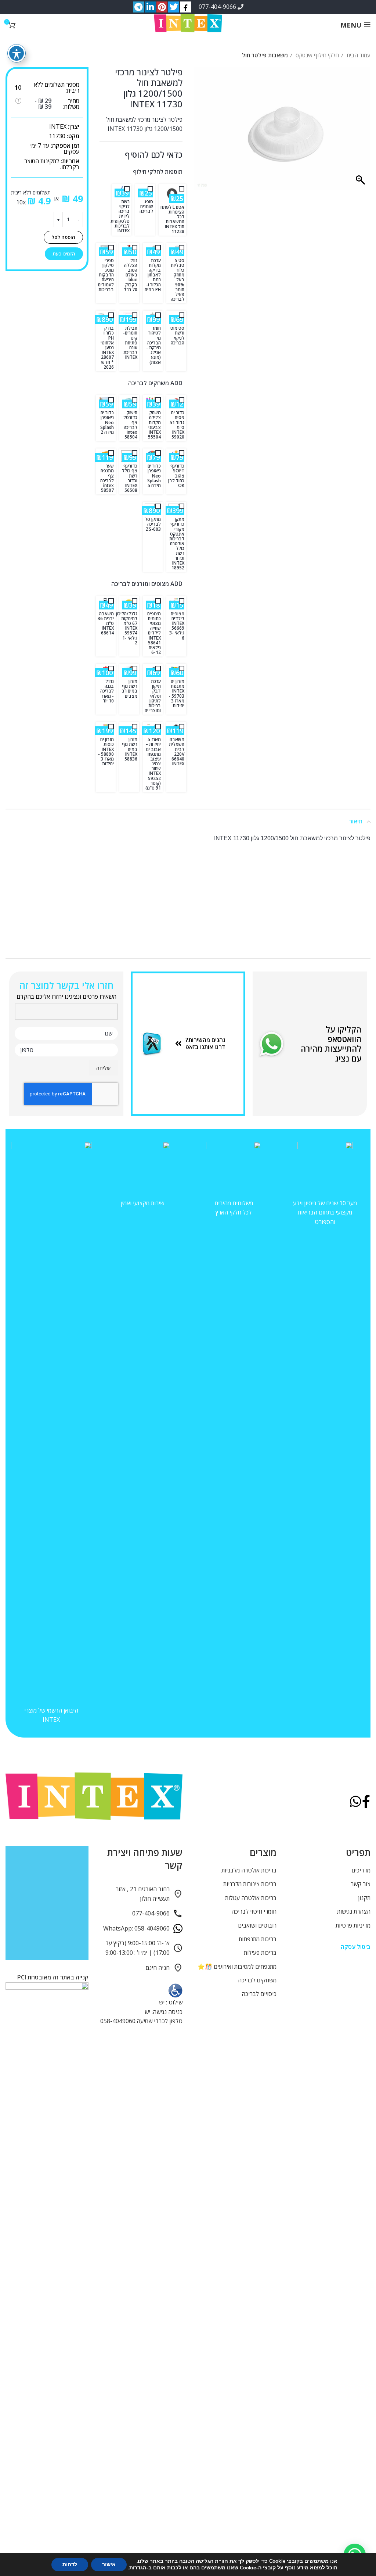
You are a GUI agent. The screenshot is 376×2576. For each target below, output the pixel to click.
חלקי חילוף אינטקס (317, 55)
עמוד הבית (358, 55)
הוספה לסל (63, 237)
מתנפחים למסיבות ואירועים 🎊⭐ (237, 1967)
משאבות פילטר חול (265, 55)
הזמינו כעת (64, 254)
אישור (109, 2564)
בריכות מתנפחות (258, 1939)
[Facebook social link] (366, 1802)
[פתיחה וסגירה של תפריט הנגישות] (17, 53)
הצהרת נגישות (354, 1911)
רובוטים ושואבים (257, 1925)
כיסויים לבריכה (259, 1994)
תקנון (364, 1898)
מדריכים (361, 1870)
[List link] (207, 1044)
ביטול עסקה (356, 1947)
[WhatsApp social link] (356, 1802)
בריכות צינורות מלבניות (250, 1884)
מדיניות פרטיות (353, 1925)
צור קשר (361, 1884)
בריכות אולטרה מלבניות (249, 1870)
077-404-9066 (218, 7)
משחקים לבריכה (257, 1980)
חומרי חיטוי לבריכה (254, 1911)
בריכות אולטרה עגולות (251, 1898)
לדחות (70, 2564)
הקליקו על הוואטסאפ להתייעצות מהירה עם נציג (331, 1044)
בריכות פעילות (260, 1953)
